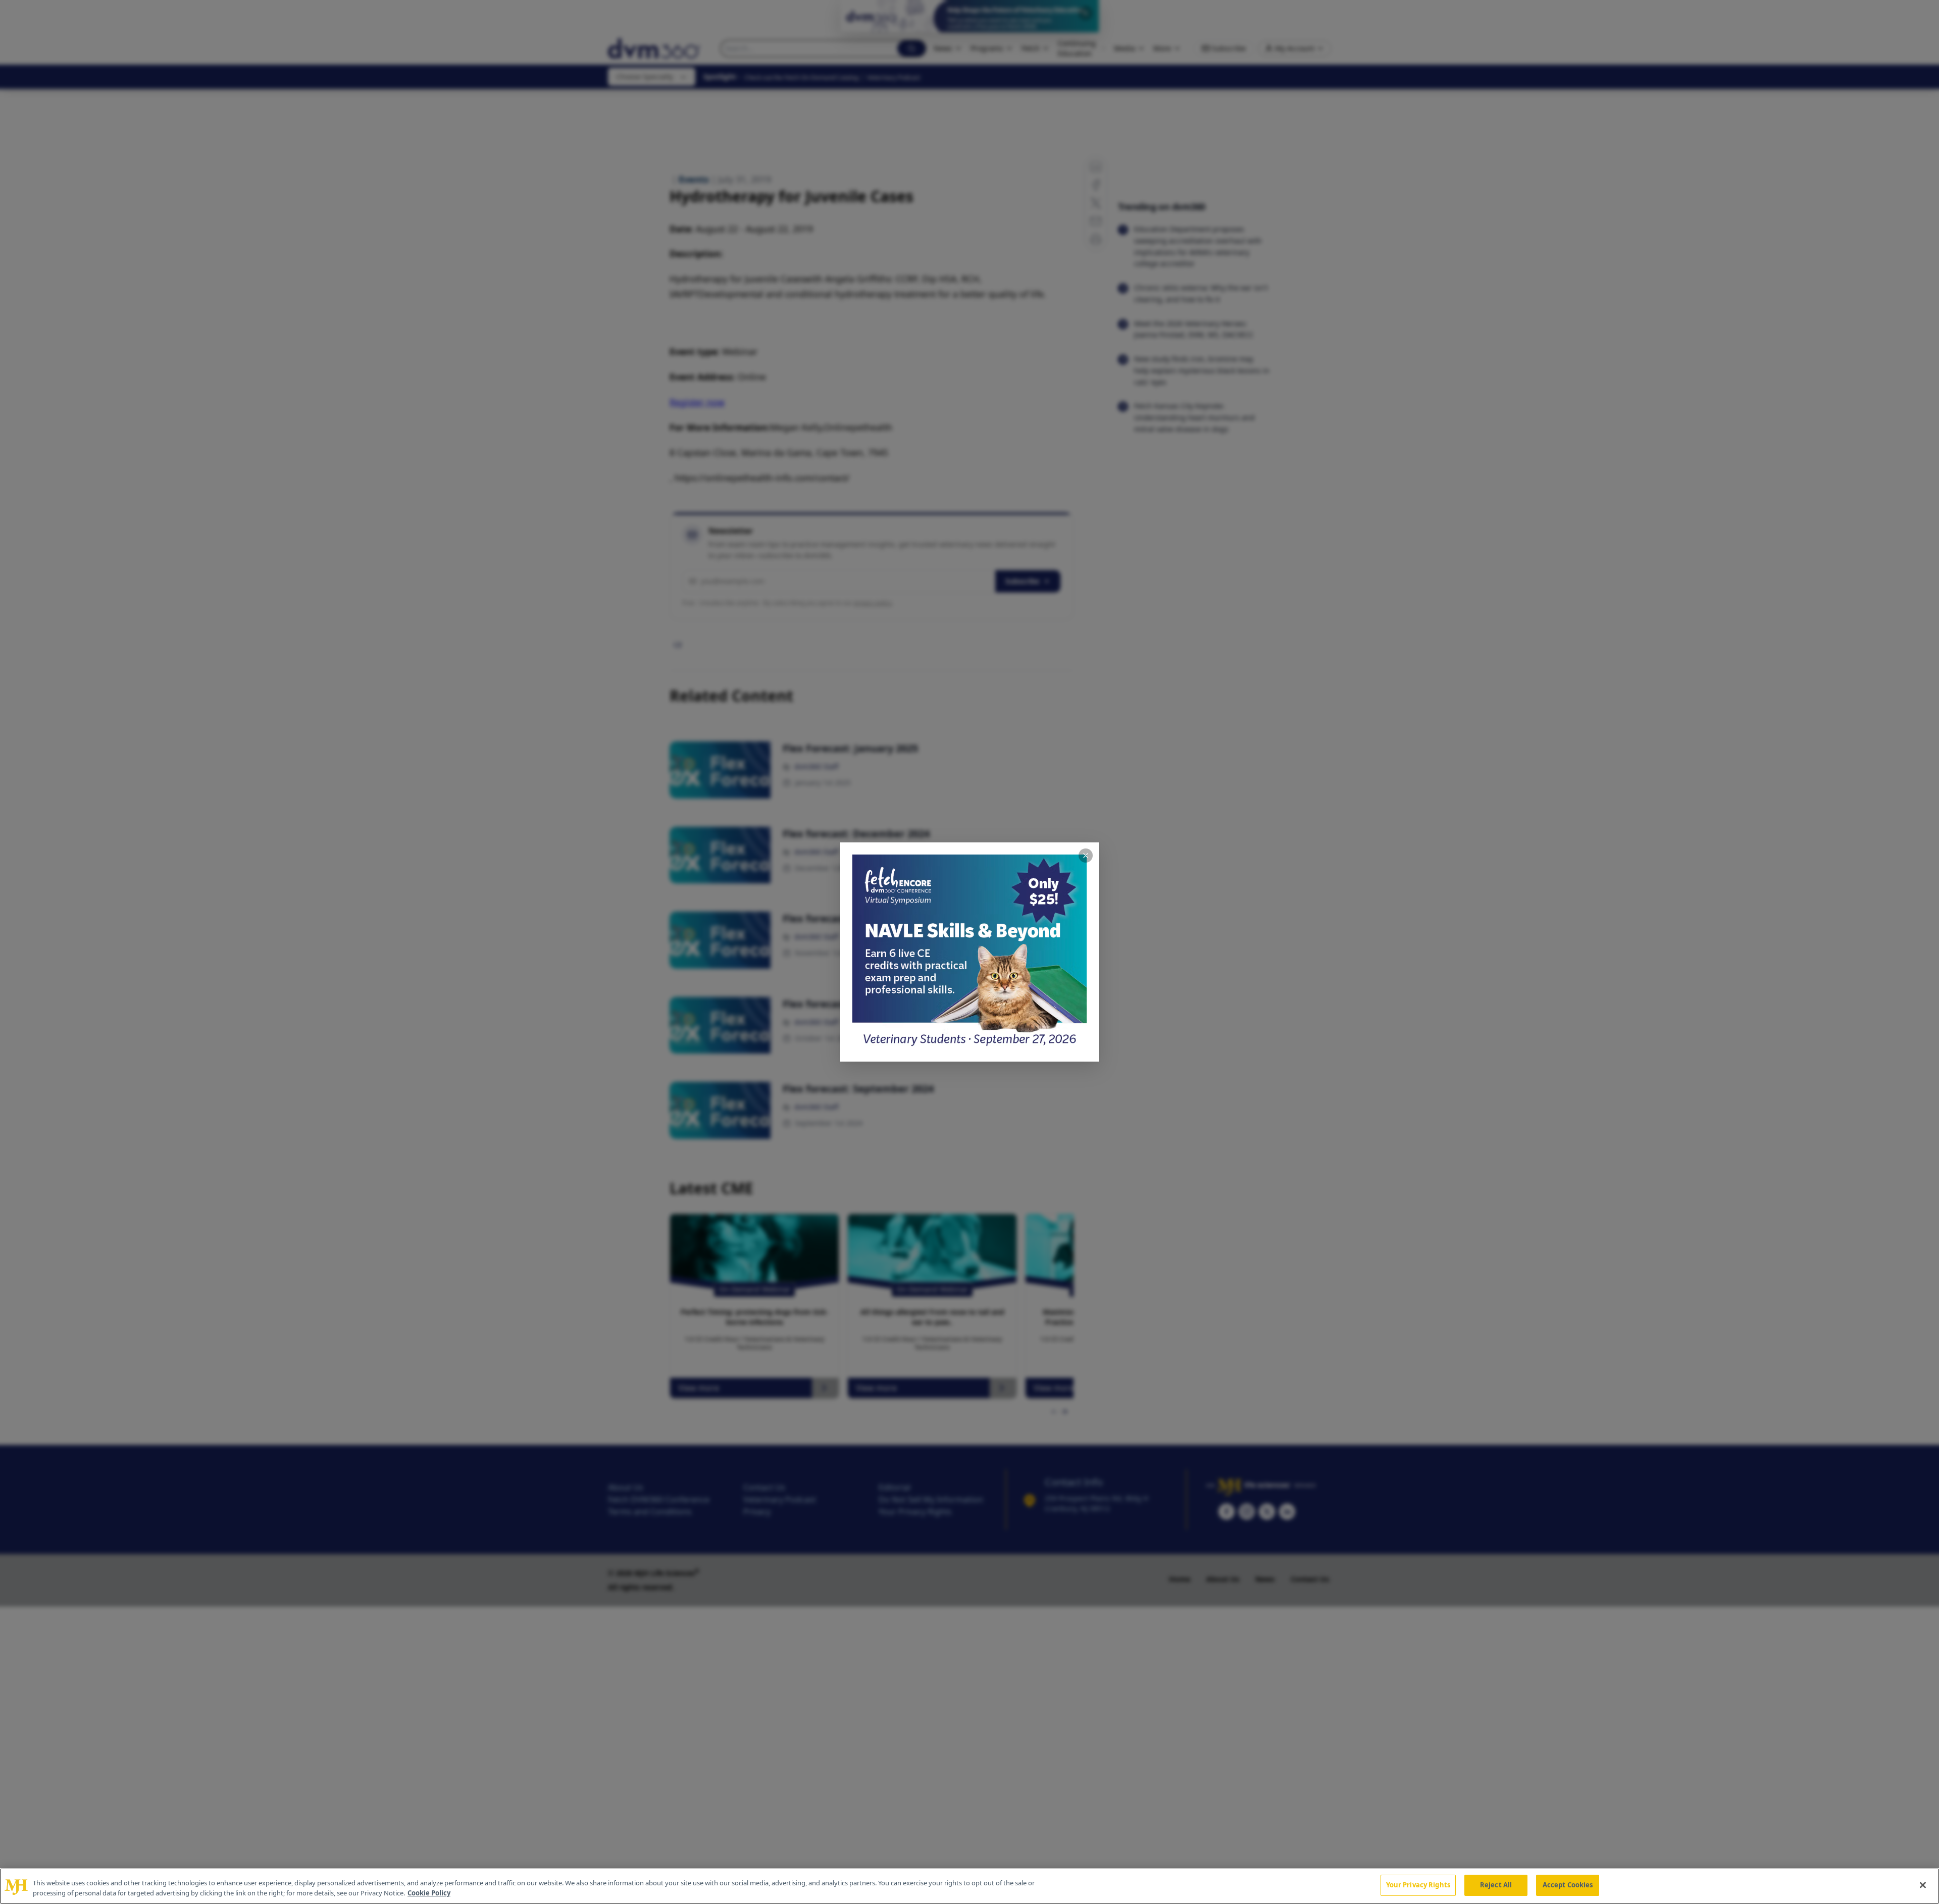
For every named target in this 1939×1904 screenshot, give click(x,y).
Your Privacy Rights (1418, 1885)
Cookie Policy (429, 1893)
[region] (970, 1886)
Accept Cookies (1568, 1885)
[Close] (1923, 1885)
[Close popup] (1086, 856)
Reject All (1496, 1885)
